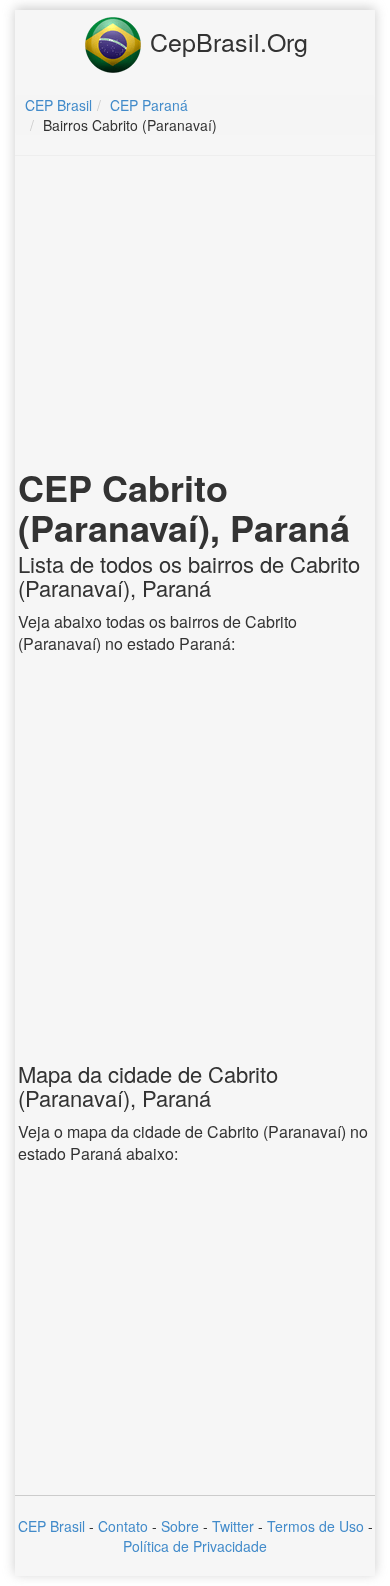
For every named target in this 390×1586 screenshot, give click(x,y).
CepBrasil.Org (225, 41)
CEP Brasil (51, 1526)
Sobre (180, 1526)
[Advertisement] (195, 316)
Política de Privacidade (195, 1546)
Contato (123, 1526)
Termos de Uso (315, 1526)
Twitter (233, 1526)
